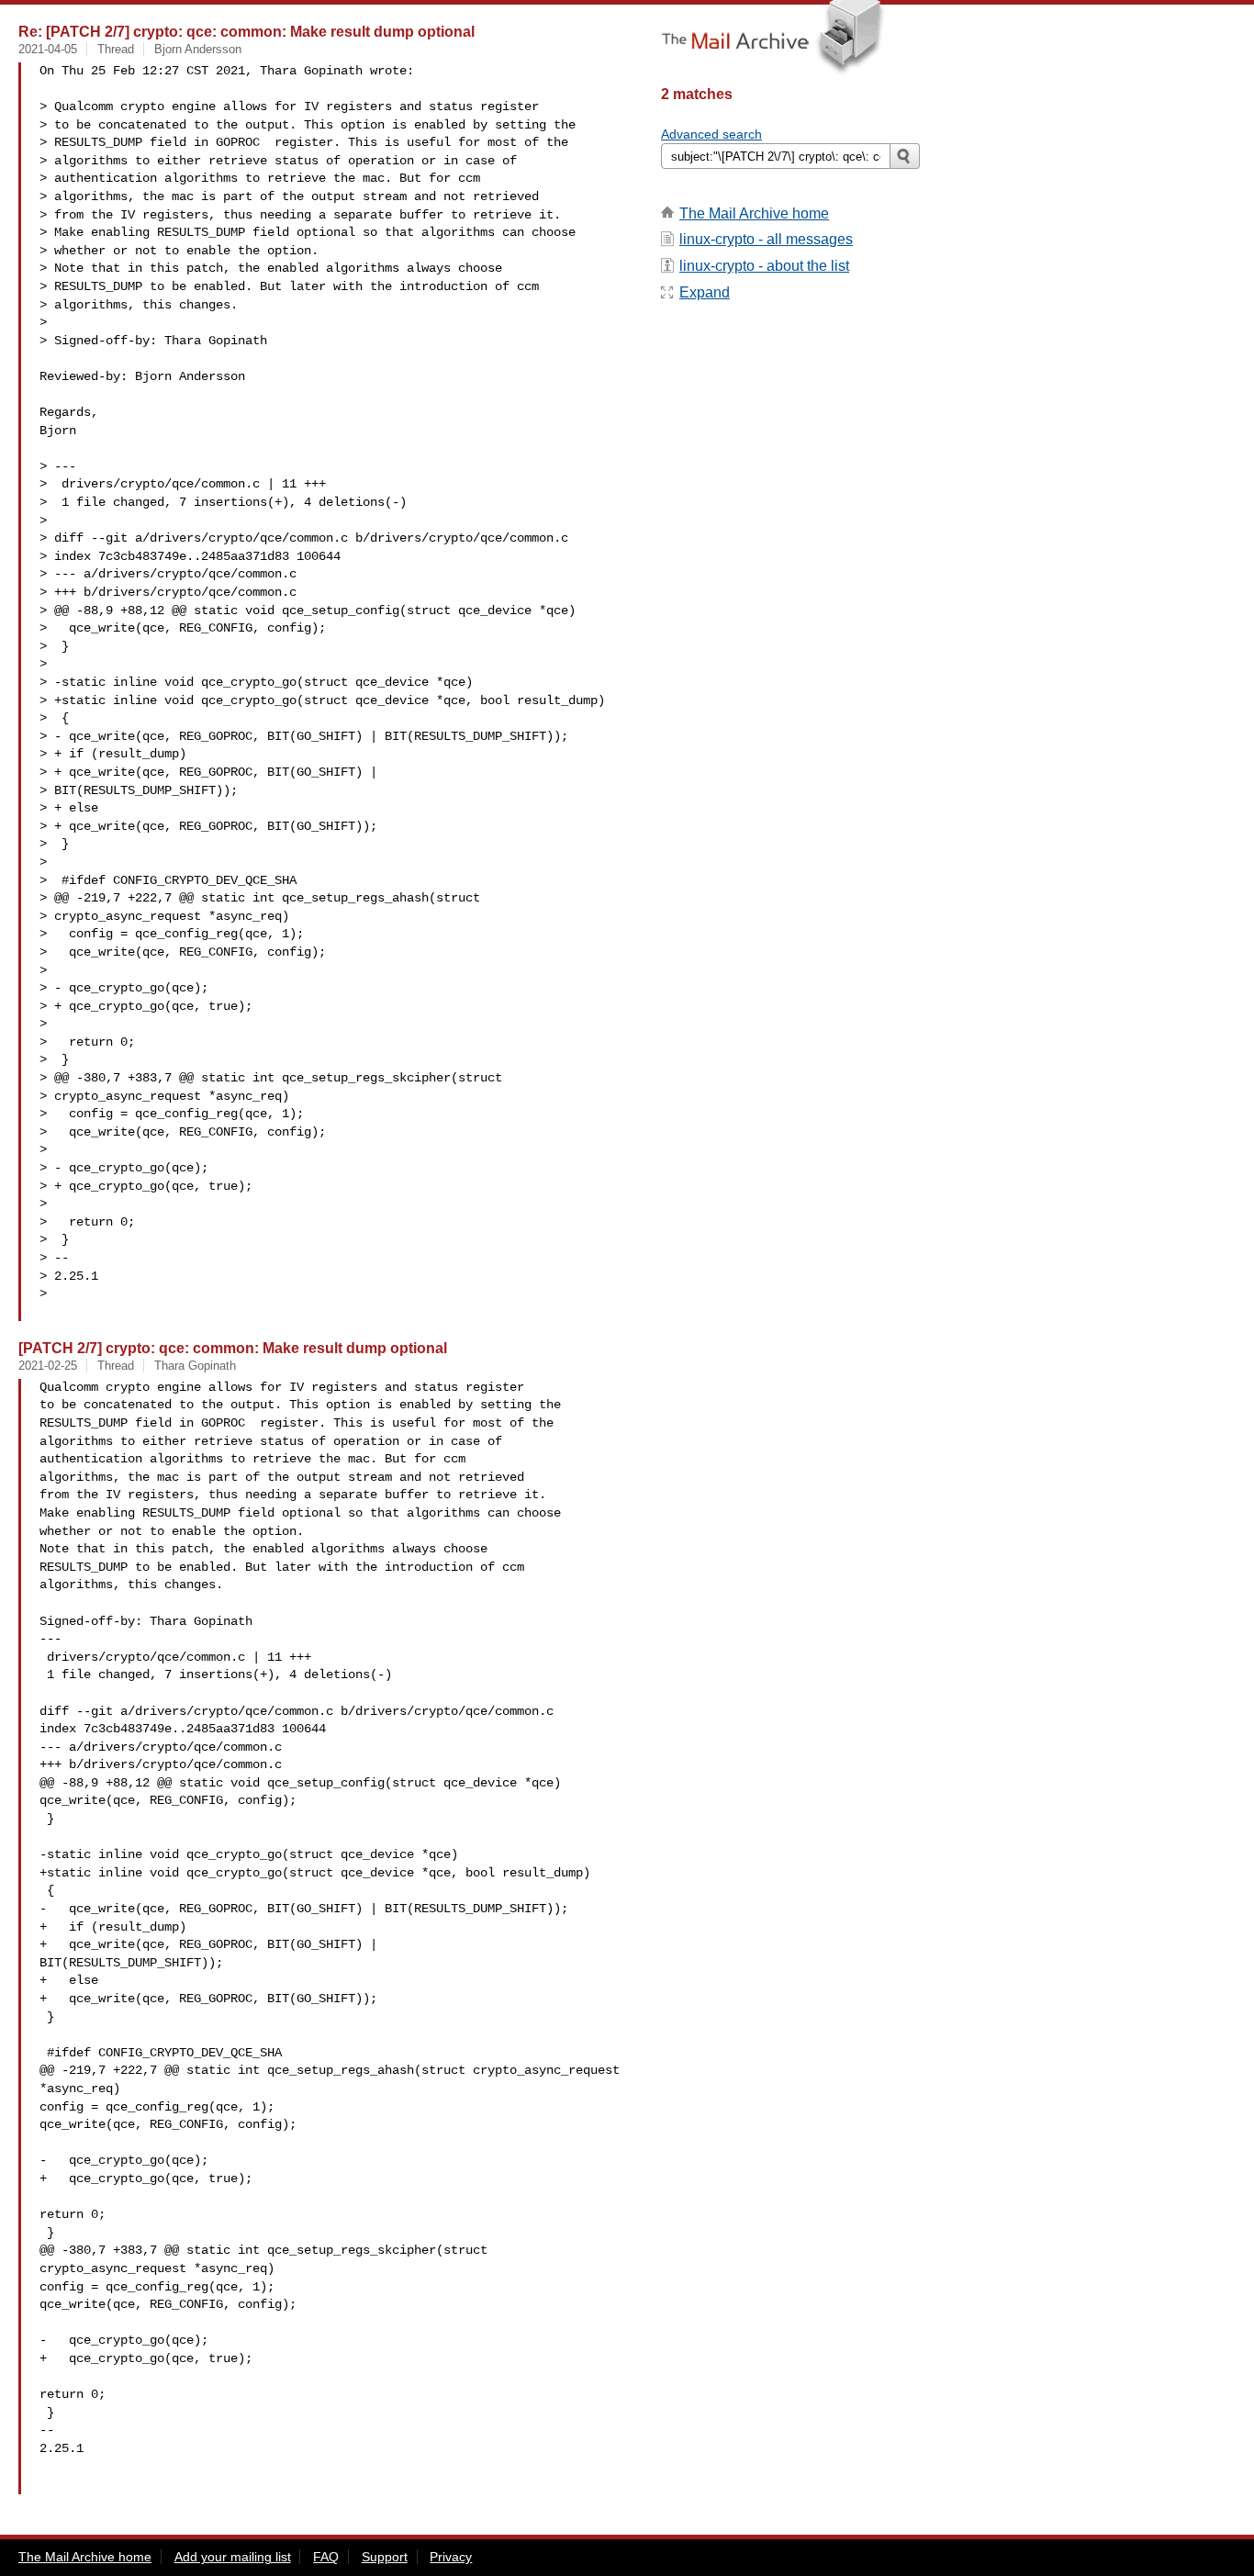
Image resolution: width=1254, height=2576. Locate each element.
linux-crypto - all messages (766, 239)
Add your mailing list (233, 2557)
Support (385, 2557)
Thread (116, 49)
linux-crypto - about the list (764, 266)
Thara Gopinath (195, 1366)
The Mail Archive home (754, 213)
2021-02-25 (48, 1366)
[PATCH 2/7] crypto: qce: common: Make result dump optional (233, 1348)
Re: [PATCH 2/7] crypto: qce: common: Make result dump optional (246, 31)
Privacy (451, 2557)
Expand (705, 292)
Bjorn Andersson (198, 49)
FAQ (326, 2557)
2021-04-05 (48, 49)
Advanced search (711, 134)
